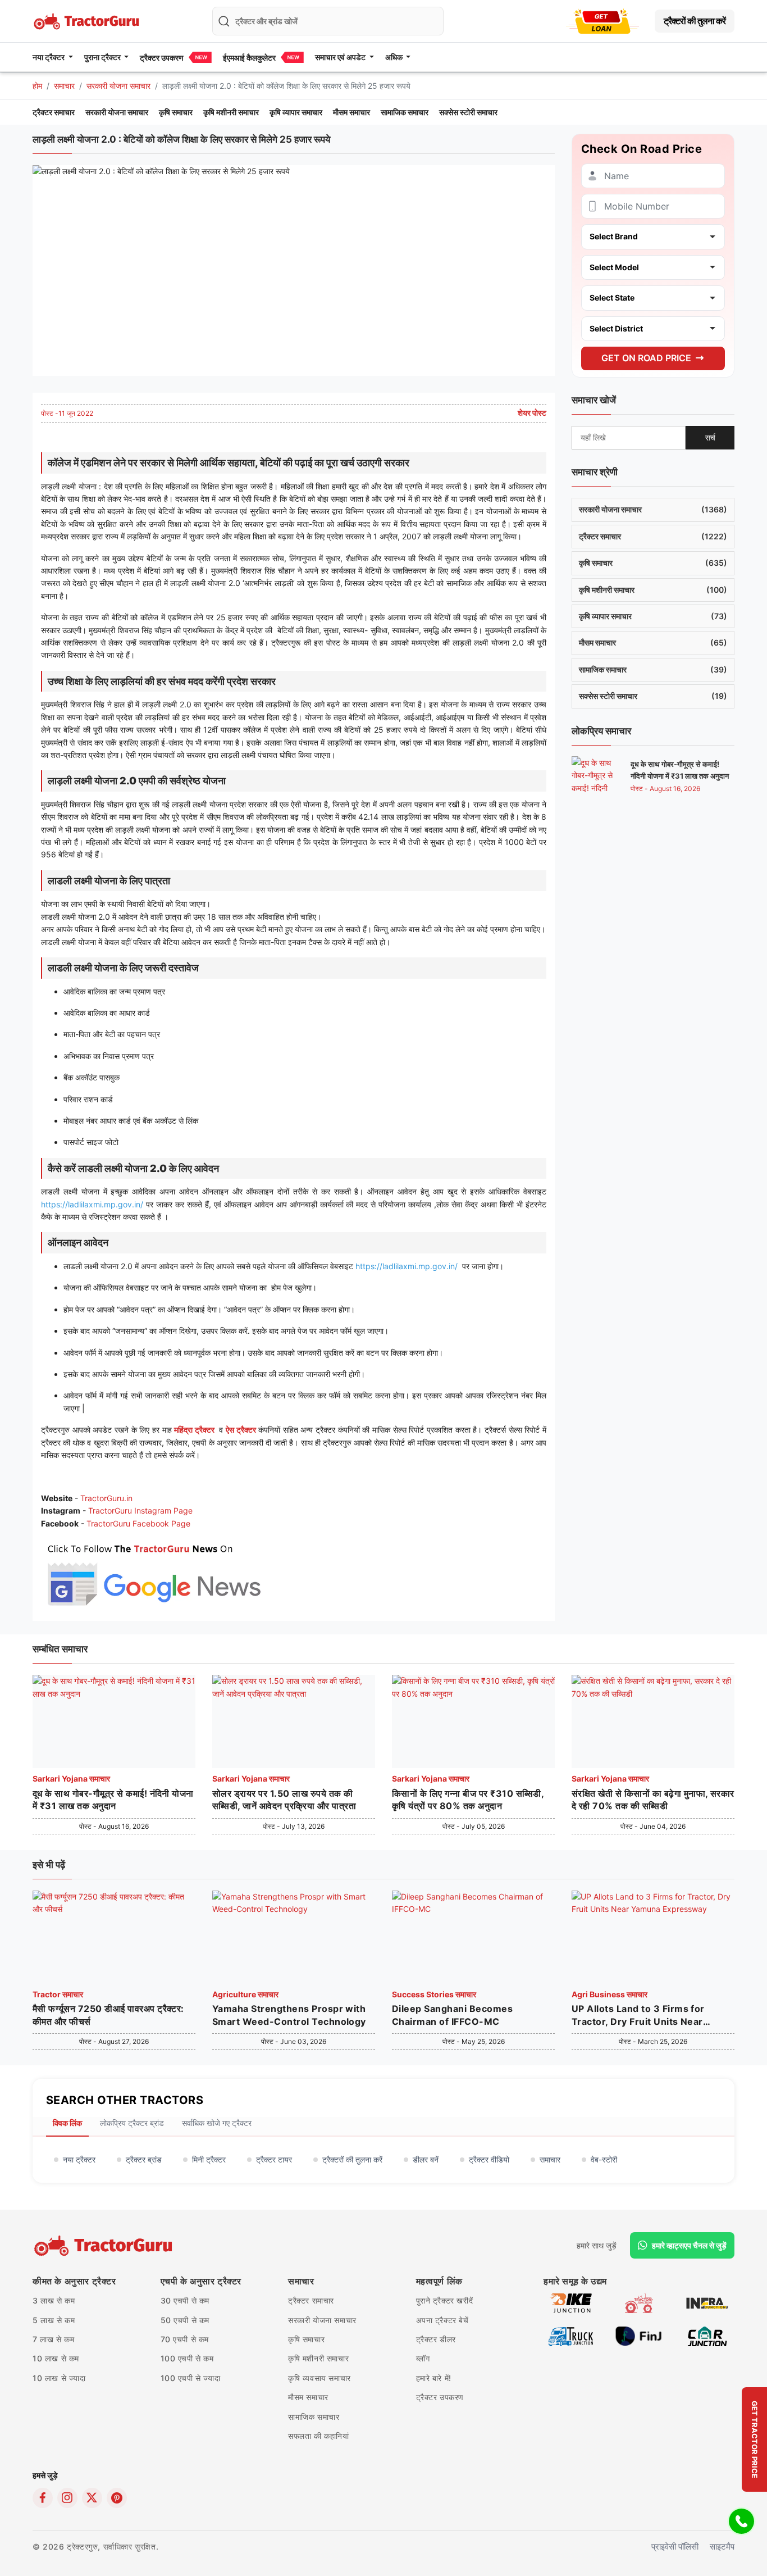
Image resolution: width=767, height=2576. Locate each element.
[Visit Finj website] (639, 2336)
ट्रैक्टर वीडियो (489, 2159)
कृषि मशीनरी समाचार (231, 112)
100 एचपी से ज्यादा (191, 2378)
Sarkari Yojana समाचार (71, 1778)
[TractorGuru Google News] (153, 1572)
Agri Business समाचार (610, 1994)
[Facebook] (43, 2498)
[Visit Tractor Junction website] (639, 2303)
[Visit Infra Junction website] (707, 2303)
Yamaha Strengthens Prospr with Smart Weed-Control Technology (289, 2015)
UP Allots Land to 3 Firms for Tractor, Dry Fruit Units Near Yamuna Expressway (638, 2015)
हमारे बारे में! (434, 2378)
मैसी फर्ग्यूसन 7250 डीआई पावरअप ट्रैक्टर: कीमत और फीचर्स (108, 2015)
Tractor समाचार (58, 1994)
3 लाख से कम (54, 2300)
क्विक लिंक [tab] (67, 2123)
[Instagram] (67, 2498)
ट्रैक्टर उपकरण (162, 58)
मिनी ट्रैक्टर (209, 2159)
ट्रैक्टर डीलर (436, 2339)
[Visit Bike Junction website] (571, 2303)
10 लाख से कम (56, 2358)
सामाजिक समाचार (405, 112)
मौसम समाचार (351, 112)
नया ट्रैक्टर (79, 2159)
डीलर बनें (426, 2159)
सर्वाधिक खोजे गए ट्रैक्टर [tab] (217, 2123)
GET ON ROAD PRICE (646, 357)
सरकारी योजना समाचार (118, 86)
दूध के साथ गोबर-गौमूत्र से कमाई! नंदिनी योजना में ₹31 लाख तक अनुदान (113, 1800)
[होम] (88, 20)
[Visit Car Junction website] (707, 2336)
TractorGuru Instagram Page (140, 1510)
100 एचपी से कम (187, 2358)
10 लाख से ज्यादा (59, 2378)
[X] (92, 2498)
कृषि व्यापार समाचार (296, 112)
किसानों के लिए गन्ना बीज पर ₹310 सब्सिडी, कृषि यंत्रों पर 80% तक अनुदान (468, 1800)
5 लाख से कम (54, 2320)
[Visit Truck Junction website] (571, 2336)
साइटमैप (722, 2547)
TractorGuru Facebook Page (138, 1523)
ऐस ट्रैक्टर (241, 1430)
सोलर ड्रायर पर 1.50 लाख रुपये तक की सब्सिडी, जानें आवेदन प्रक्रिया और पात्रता (284, 1800)
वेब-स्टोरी (604, 2159)
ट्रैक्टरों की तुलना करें (695, 21)
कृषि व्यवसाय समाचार (319, 2378)
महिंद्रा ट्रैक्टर (194, 1430)
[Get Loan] (602, 21)
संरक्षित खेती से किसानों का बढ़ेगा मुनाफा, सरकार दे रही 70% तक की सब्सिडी (653, 1800)
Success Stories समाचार (434, 1994)
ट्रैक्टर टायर (274, 2159)
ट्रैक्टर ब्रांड (144, 2159)
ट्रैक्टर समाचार (54, 112)
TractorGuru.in (106, 1498)
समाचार (64, 86)
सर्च (710, 437)
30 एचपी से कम (185, 2300)
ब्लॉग (423, 2358)
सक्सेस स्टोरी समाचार (468, 112)
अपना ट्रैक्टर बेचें (442, 2320)
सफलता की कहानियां (319, 2436)
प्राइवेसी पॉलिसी (675, 2547)
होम (37, 86)
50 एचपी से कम (185, 2320)
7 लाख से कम (53, 2339)
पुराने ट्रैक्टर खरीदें (445, 2300)
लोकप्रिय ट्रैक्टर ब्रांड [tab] (132, 2123)
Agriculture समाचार (245, 1994)
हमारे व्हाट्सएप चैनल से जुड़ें (689, 2245)
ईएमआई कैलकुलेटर (249, 58)
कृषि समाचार (176, 112)
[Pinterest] (117, 2498)
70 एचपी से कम (185, 2339)
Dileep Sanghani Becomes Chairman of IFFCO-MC (452, 2015)
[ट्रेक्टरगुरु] (105, 2246)
